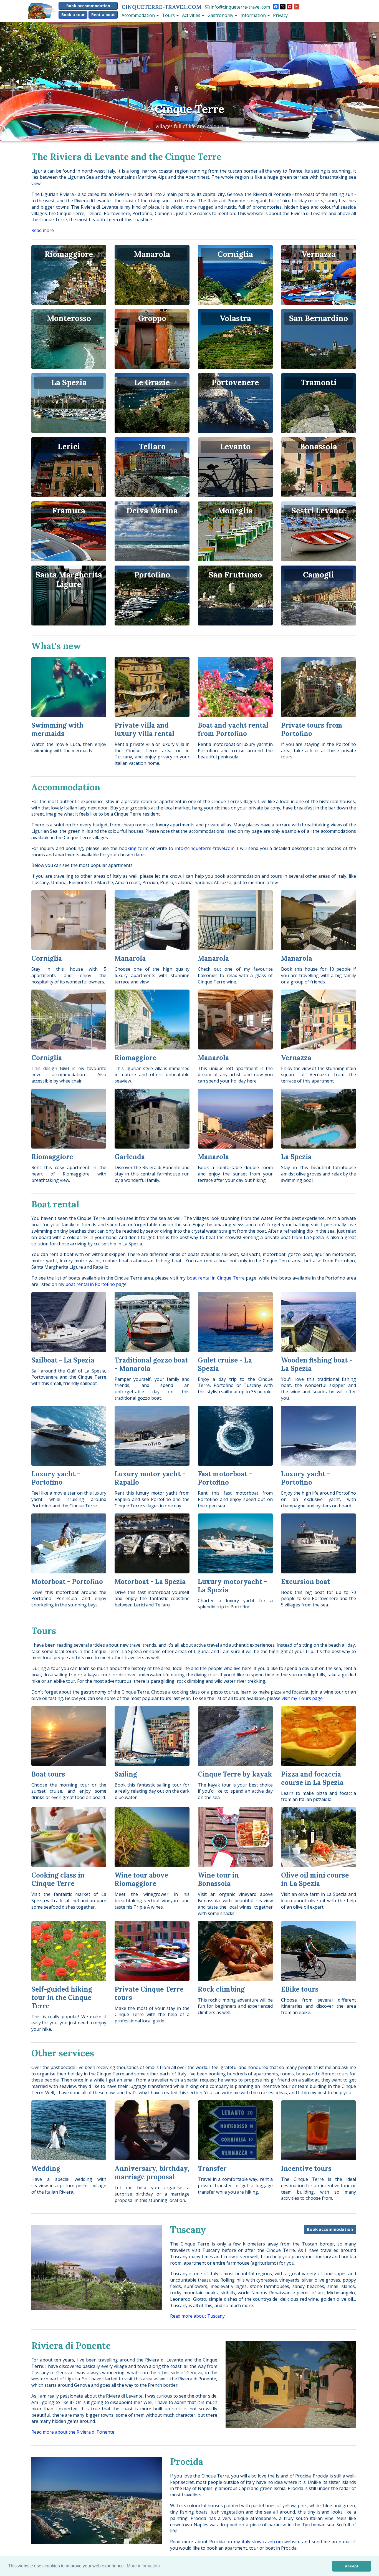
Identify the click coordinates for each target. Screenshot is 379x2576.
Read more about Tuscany (197, 2316)
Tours (169, 15)
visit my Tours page (302, 1698)
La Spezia (296, 1157)
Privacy (280, 15)
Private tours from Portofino (312, 729)
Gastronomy (221, 15)
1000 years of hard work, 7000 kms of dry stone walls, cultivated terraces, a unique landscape (189, 126)
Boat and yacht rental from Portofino (233, 729)
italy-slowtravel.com (262, 2542)
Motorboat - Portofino (67, 1582)
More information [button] (143, 2566)
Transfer (212, 2168)
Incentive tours (306, 2168)
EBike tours (300, 1989)
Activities (192, 15)
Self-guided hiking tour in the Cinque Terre (62, 1998)
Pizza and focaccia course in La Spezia (312, 1778)
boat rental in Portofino (90, 1284)
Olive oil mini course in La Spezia (315, 1879)
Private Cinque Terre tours (149, 1993)
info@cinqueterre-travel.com (240, 7)
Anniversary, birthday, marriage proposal (152, 2173)
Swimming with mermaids (57, 729)
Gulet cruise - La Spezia (225, 1364)
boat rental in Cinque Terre (216, 1278)
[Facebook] (276, 7)
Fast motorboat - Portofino (225, 1478)
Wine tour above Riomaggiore (141, 1879)
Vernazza (296, 1058)
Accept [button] (352, 2566)
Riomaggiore (135, 1058)
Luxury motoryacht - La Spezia (232, 1586)
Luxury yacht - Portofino (56, 1478)
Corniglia (47, 958)
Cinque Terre (189, 109)
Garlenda (130, 1157)
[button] (18, 82)
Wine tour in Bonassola (218, 1879)
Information (254, 15)
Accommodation (139, 15)
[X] (283, 7)
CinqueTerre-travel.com (162, 7)
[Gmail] (297, 7)
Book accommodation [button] (88, 6)
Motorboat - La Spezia (150, 1582)
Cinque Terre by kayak (235, 1774)
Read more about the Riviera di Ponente (73, 2432)
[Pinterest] (290, 7)
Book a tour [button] (73, 15)
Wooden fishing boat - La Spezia (317, 1364)
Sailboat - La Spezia (63, 1360)
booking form (134, 848)
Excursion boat (305, 1582)
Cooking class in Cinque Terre (58, 1879)
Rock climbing (221, 1989)
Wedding (46, 2168)
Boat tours (48, 1774)
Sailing (126, 1774)
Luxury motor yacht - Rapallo (150, 1478)
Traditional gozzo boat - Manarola (151, 1364)
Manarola (130, 958)
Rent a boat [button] (103, 15)
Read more (43, 230)
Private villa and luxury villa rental (144, 729)
